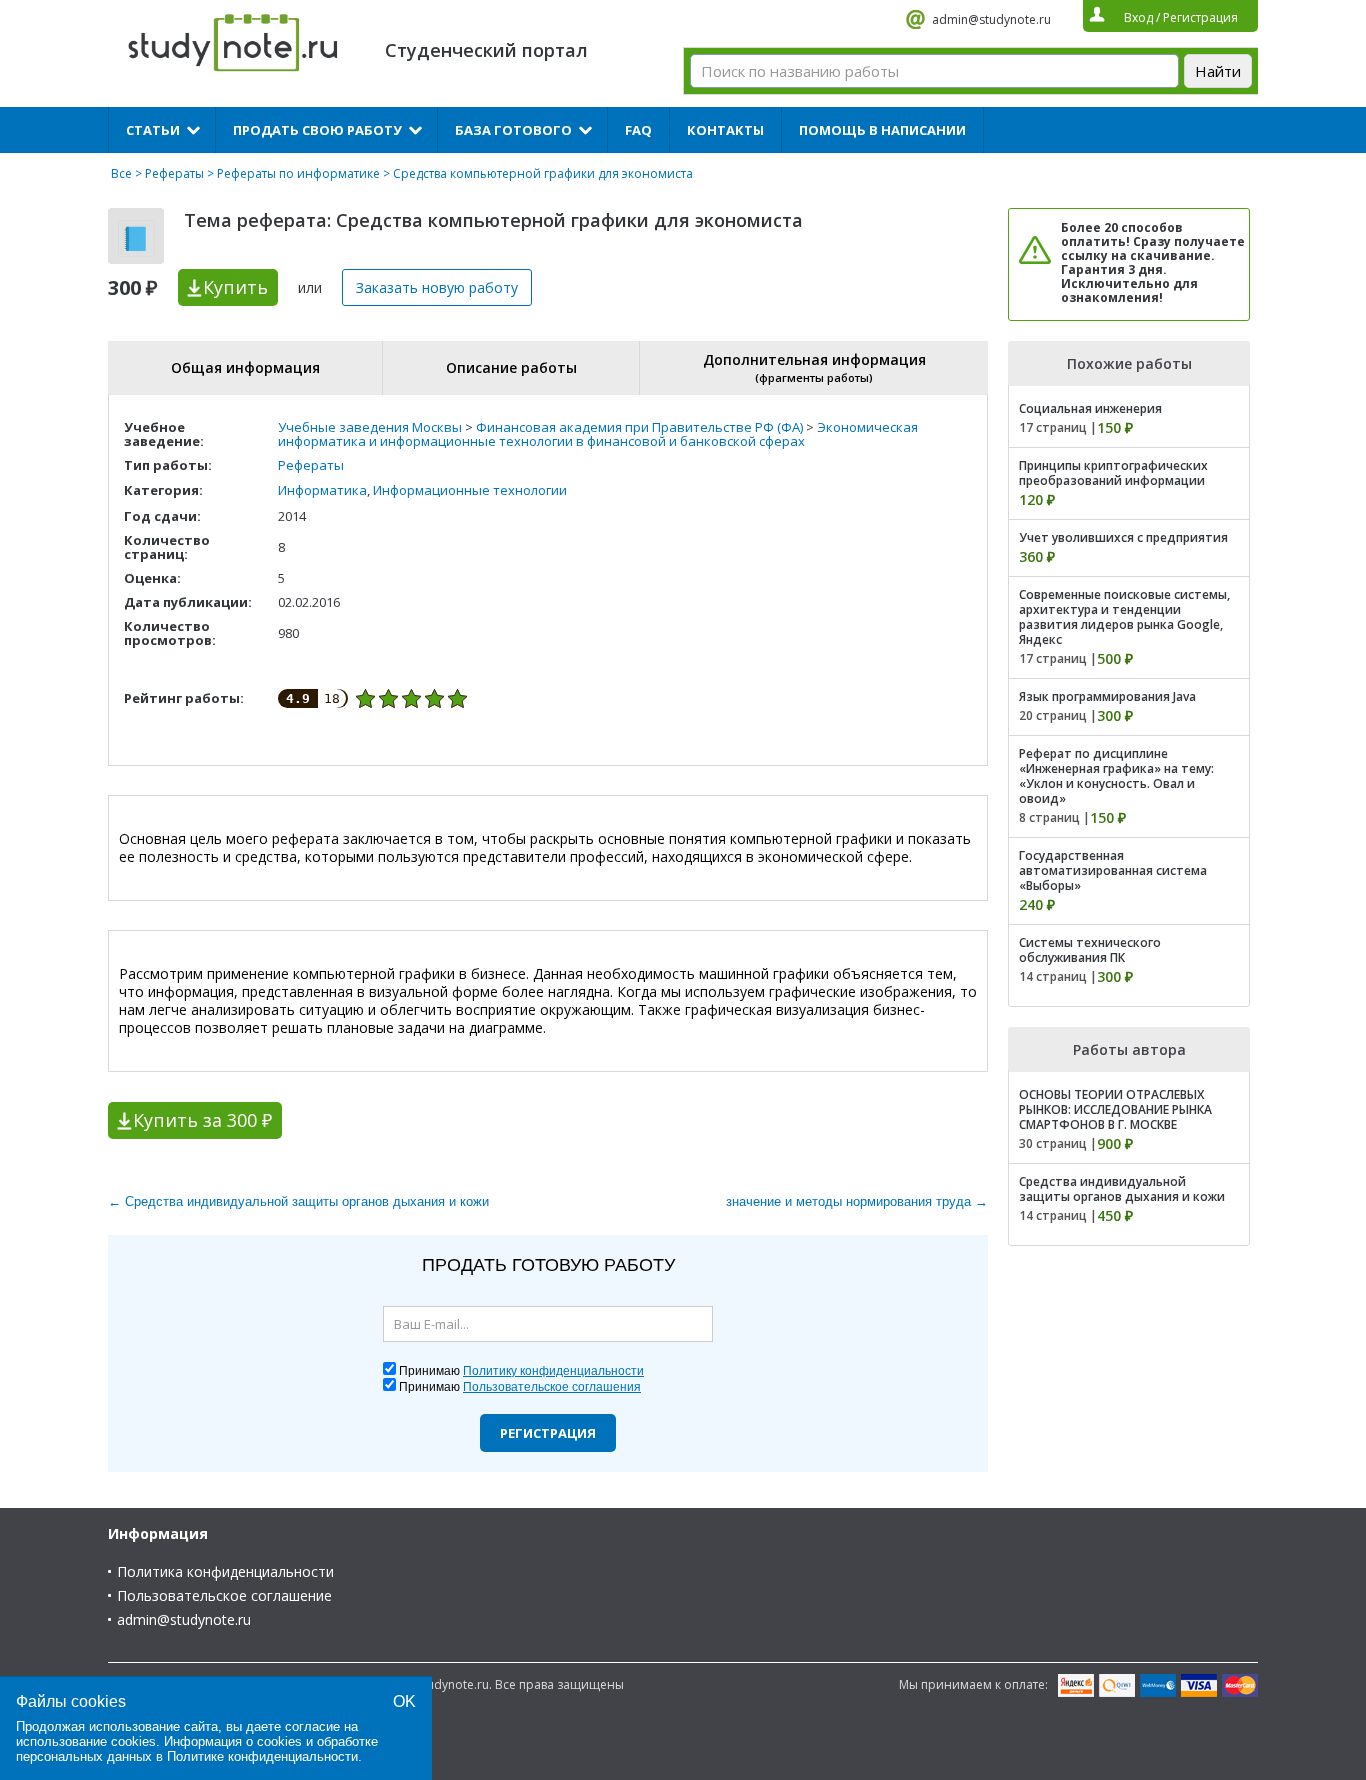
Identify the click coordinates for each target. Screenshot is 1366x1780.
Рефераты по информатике (298, 173)
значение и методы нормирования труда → (857, 1201)
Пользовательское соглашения (552, 1387)
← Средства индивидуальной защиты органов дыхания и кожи (298, 1201)
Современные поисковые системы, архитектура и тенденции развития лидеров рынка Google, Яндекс (1124, 617)
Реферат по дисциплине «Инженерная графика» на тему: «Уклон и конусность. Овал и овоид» (1116, 776)
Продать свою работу (317, 130)
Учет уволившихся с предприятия (1123, 537)
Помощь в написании (882, 130)
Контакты (725, 130)
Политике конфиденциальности (262, 1756)
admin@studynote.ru (991, 19)
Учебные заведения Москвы (370, 427)
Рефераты (174, 173)
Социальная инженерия (1090, 408)
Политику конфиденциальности (553, 1371)
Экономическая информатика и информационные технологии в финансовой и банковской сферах (598, 434)
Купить (235, 287)
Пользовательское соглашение (224, 1595)
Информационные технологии (470, 490)
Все (121, 173)
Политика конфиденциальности (225, 1571)
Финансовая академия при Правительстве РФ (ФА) (639, 427)
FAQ (638, 130)
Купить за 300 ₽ (202, 1120)
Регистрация (548, 1433)
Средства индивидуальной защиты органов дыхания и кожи (1122, 1189)
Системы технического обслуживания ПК (1090, 950)
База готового (513, 130)
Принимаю (521, 1371)
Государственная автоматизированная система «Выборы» (1113, 870)
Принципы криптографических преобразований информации (1113, 473)
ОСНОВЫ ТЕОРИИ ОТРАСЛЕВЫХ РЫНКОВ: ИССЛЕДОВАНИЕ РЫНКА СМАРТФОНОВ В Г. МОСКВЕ (1115, 1109)
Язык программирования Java (1107, 696)
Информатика (322, 490)
